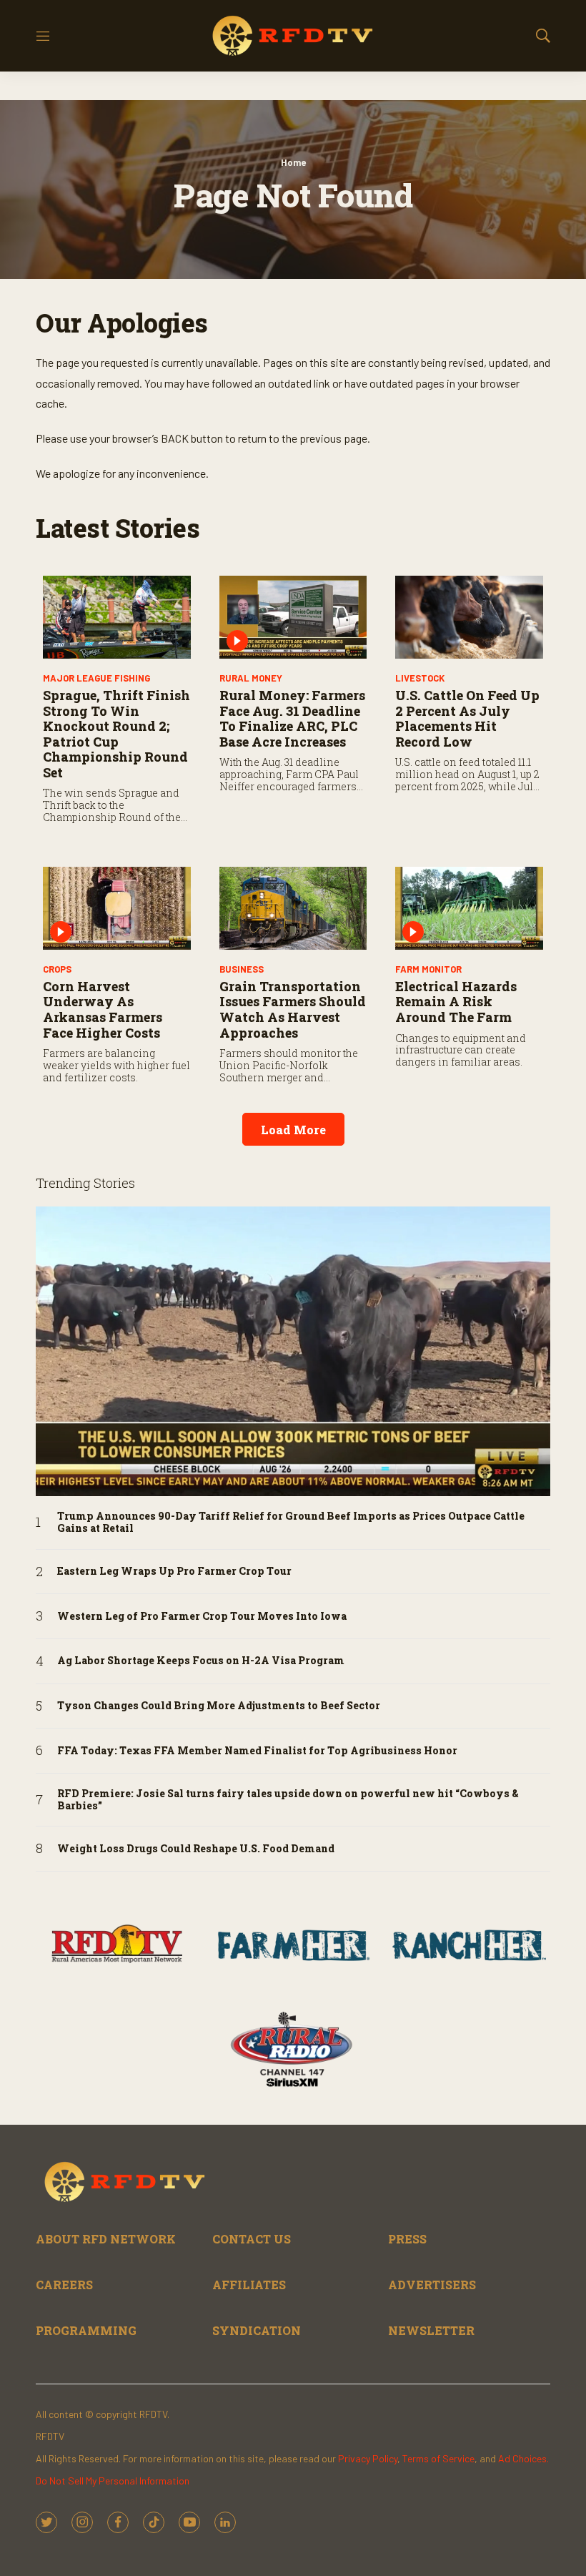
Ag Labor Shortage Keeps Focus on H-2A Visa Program (201, 1661)
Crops (57, 969)
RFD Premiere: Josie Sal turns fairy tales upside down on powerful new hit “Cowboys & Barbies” (288, 1800)
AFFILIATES (249, 2285)
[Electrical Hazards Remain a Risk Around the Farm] (469, 908)
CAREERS (64, 2285)
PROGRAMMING (86, 2330)
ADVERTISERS (432, 2285)
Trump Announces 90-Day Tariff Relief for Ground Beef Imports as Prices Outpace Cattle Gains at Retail (291, 1523)
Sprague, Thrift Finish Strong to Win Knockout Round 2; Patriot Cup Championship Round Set (116, 734)
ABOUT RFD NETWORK (106, 2239)
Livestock (420, 678)
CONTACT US (252, 2239)
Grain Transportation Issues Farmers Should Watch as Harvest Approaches (293, 1009)
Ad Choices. (523, 2458)
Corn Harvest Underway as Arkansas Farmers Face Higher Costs (103, 1009)
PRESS (407, 2239)
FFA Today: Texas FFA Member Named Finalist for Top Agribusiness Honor (257, 1751)
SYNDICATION (257, 2330)
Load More (293, 1130)
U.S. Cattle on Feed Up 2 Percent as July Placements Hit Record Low (467, 718)
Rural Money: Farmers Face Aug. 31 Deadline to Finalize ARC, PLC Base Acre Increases (292, 718)
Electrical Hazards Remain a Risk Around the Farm (456, 1002)
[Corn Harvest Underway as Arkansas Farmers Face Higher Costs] (117, 908)
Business (242, 969)
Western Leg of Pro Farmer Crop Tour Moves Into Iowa (202, 1617)
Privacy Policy (368, 2458)
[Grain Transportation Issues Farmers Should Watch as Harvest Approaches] (293, 908)
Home (293, 162)
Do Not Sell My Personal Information (113, 2481)
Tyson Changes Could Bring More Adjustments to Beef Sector (219, 1706)
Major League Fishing (96, 678)
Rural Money (251, 678)
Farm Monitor (428, 969)
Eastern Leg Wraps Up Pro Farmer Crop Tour (174, 1572)
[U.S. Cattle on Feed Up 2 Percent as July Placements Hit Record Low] (469, 617)
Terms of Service (438, 2458)
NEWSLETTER (431, 2330)
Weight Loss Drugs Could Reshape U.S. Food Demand (196, 1849)
